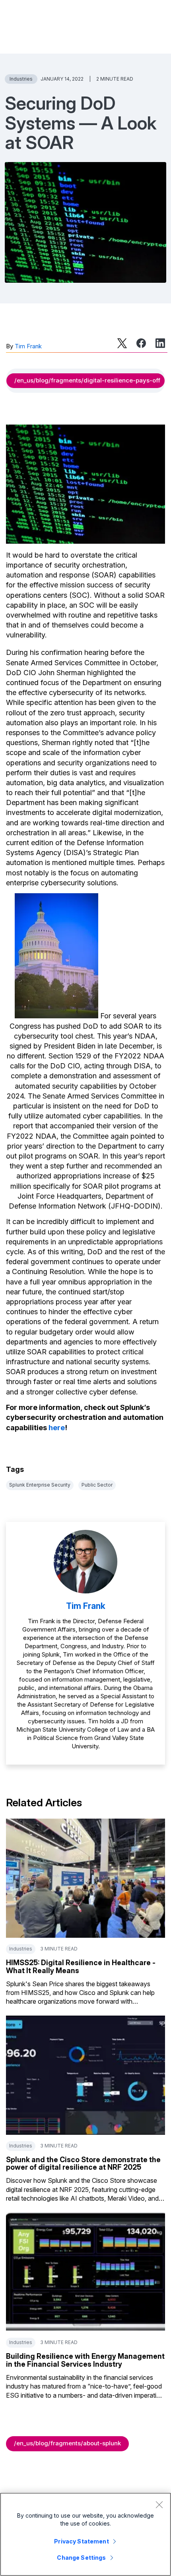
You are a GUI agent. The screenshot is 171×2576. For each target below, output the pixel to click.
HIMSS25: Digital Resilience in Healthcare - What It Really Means (81, 1967)
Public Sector (97, 1485)
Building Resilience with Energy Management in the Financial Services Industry (85, 2360)
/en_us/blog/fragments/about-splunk (67, 2443)
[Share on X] (122, 343)
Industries (21, 79)
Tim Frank (28, 346)
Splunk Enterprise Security (40, 1485)
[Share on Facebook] (141, 343)
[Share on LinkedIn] (160, 343)
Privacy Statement (81, 2541)
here (57, 1428)
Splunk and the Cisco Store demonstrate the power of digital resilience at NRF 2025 (83, 2164)
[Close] (159, 2505)
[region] (85, 2534)
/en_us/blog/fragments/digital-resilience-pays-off (87, 380)
